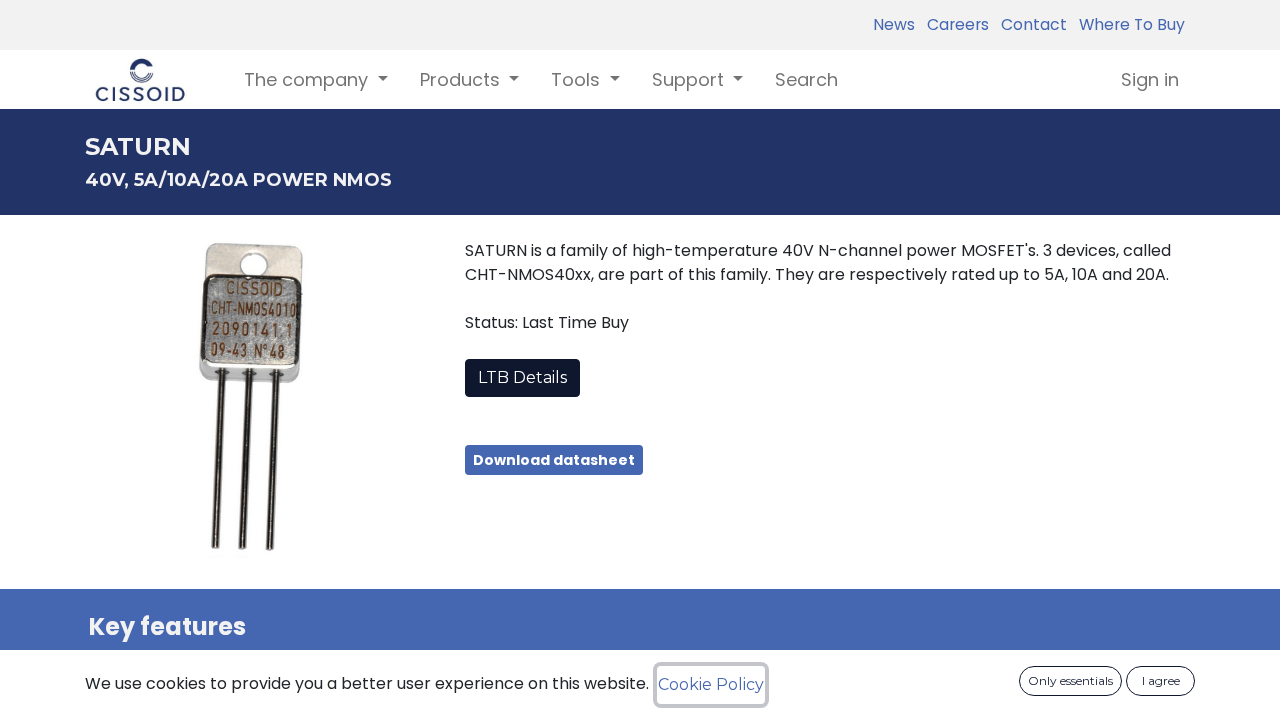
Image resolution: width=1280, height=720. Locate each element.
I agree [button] (1161, 680)
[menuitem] (806, 79)
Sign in (1150, 79)
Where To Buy (1128, 24)
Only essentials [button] (1070, 680)
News (894, 24)
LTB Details (522, 377)
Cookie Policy (711, 684)
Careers (954, 24)
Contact (1030, 24)
